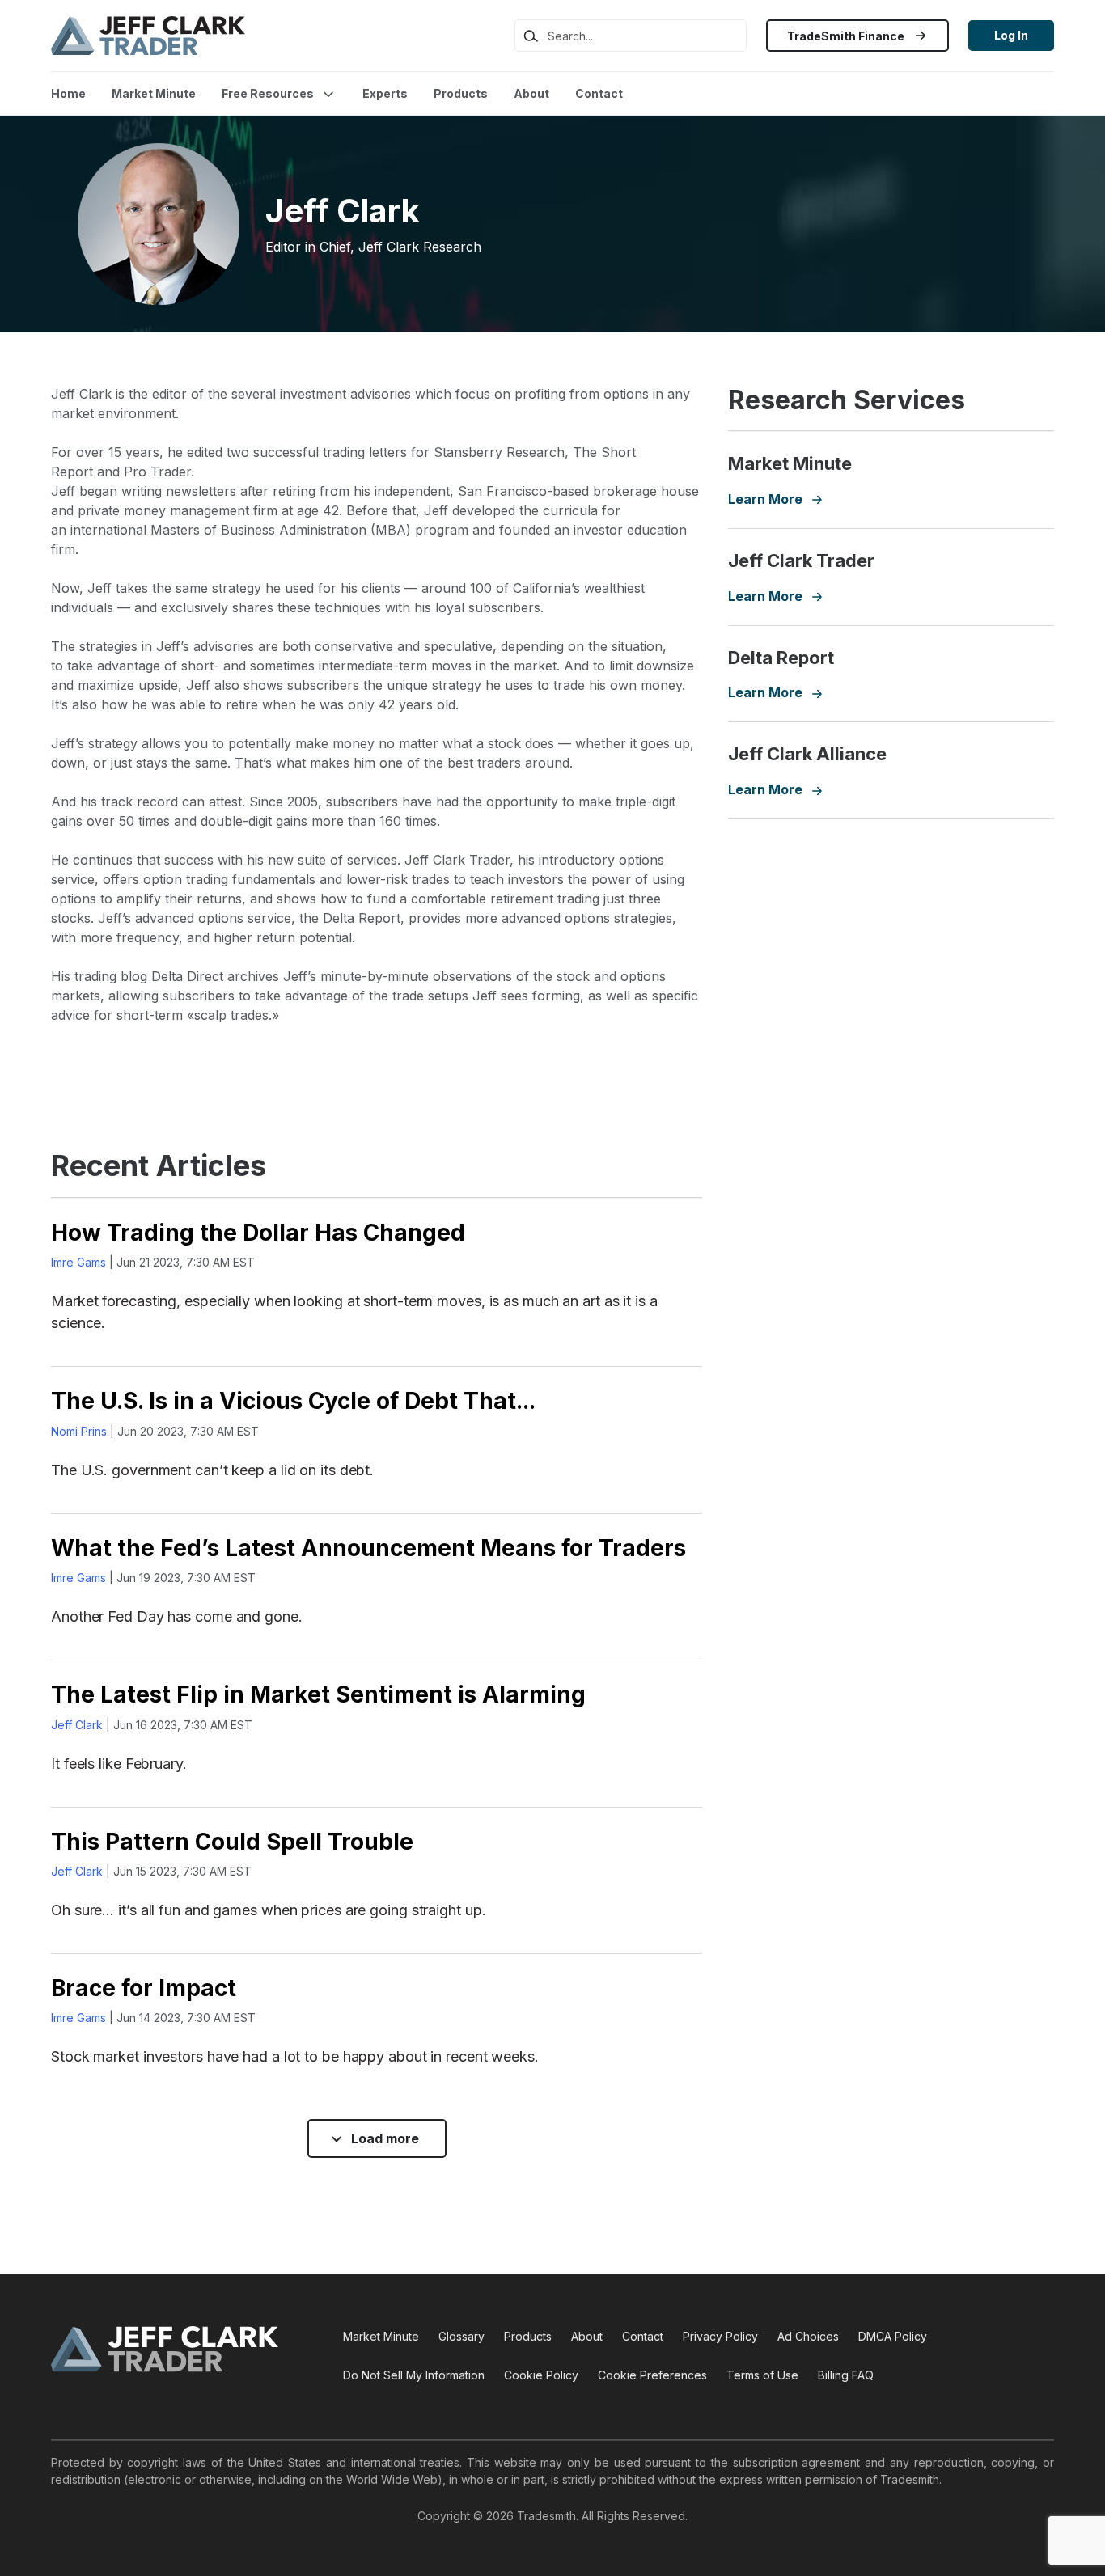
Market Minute (154, 93)
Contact (599, 93)
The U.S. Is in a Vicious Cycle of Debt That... (293, 1401)
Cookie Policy (541, 2375)
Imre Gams (78, 1262)
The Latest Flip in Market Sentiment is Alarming (318, 1694)
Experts (385, 93)
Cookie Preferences (652, 2375)
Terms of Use (762, 2375)
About (531, 93)
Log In (1011, 35)
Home (68, 93)
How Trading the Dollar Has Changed (258, 1233)
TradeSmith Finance (847, 36)
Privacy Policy (720, 2336)
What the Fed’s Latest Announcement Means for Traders (368, 1548)
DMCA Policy (893, 2336)
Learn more (775, 499)
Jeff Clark (77, 1725)
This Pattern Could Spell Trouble (232, 1842)
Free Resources (268, 93)
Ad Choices (808, 2336)
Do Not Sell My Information (414, 2375)
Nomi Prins (79, 1431)
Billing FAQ (846, 2375)
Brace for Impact (144, 1988)
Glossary (461, 2336)
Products (461, 93)
